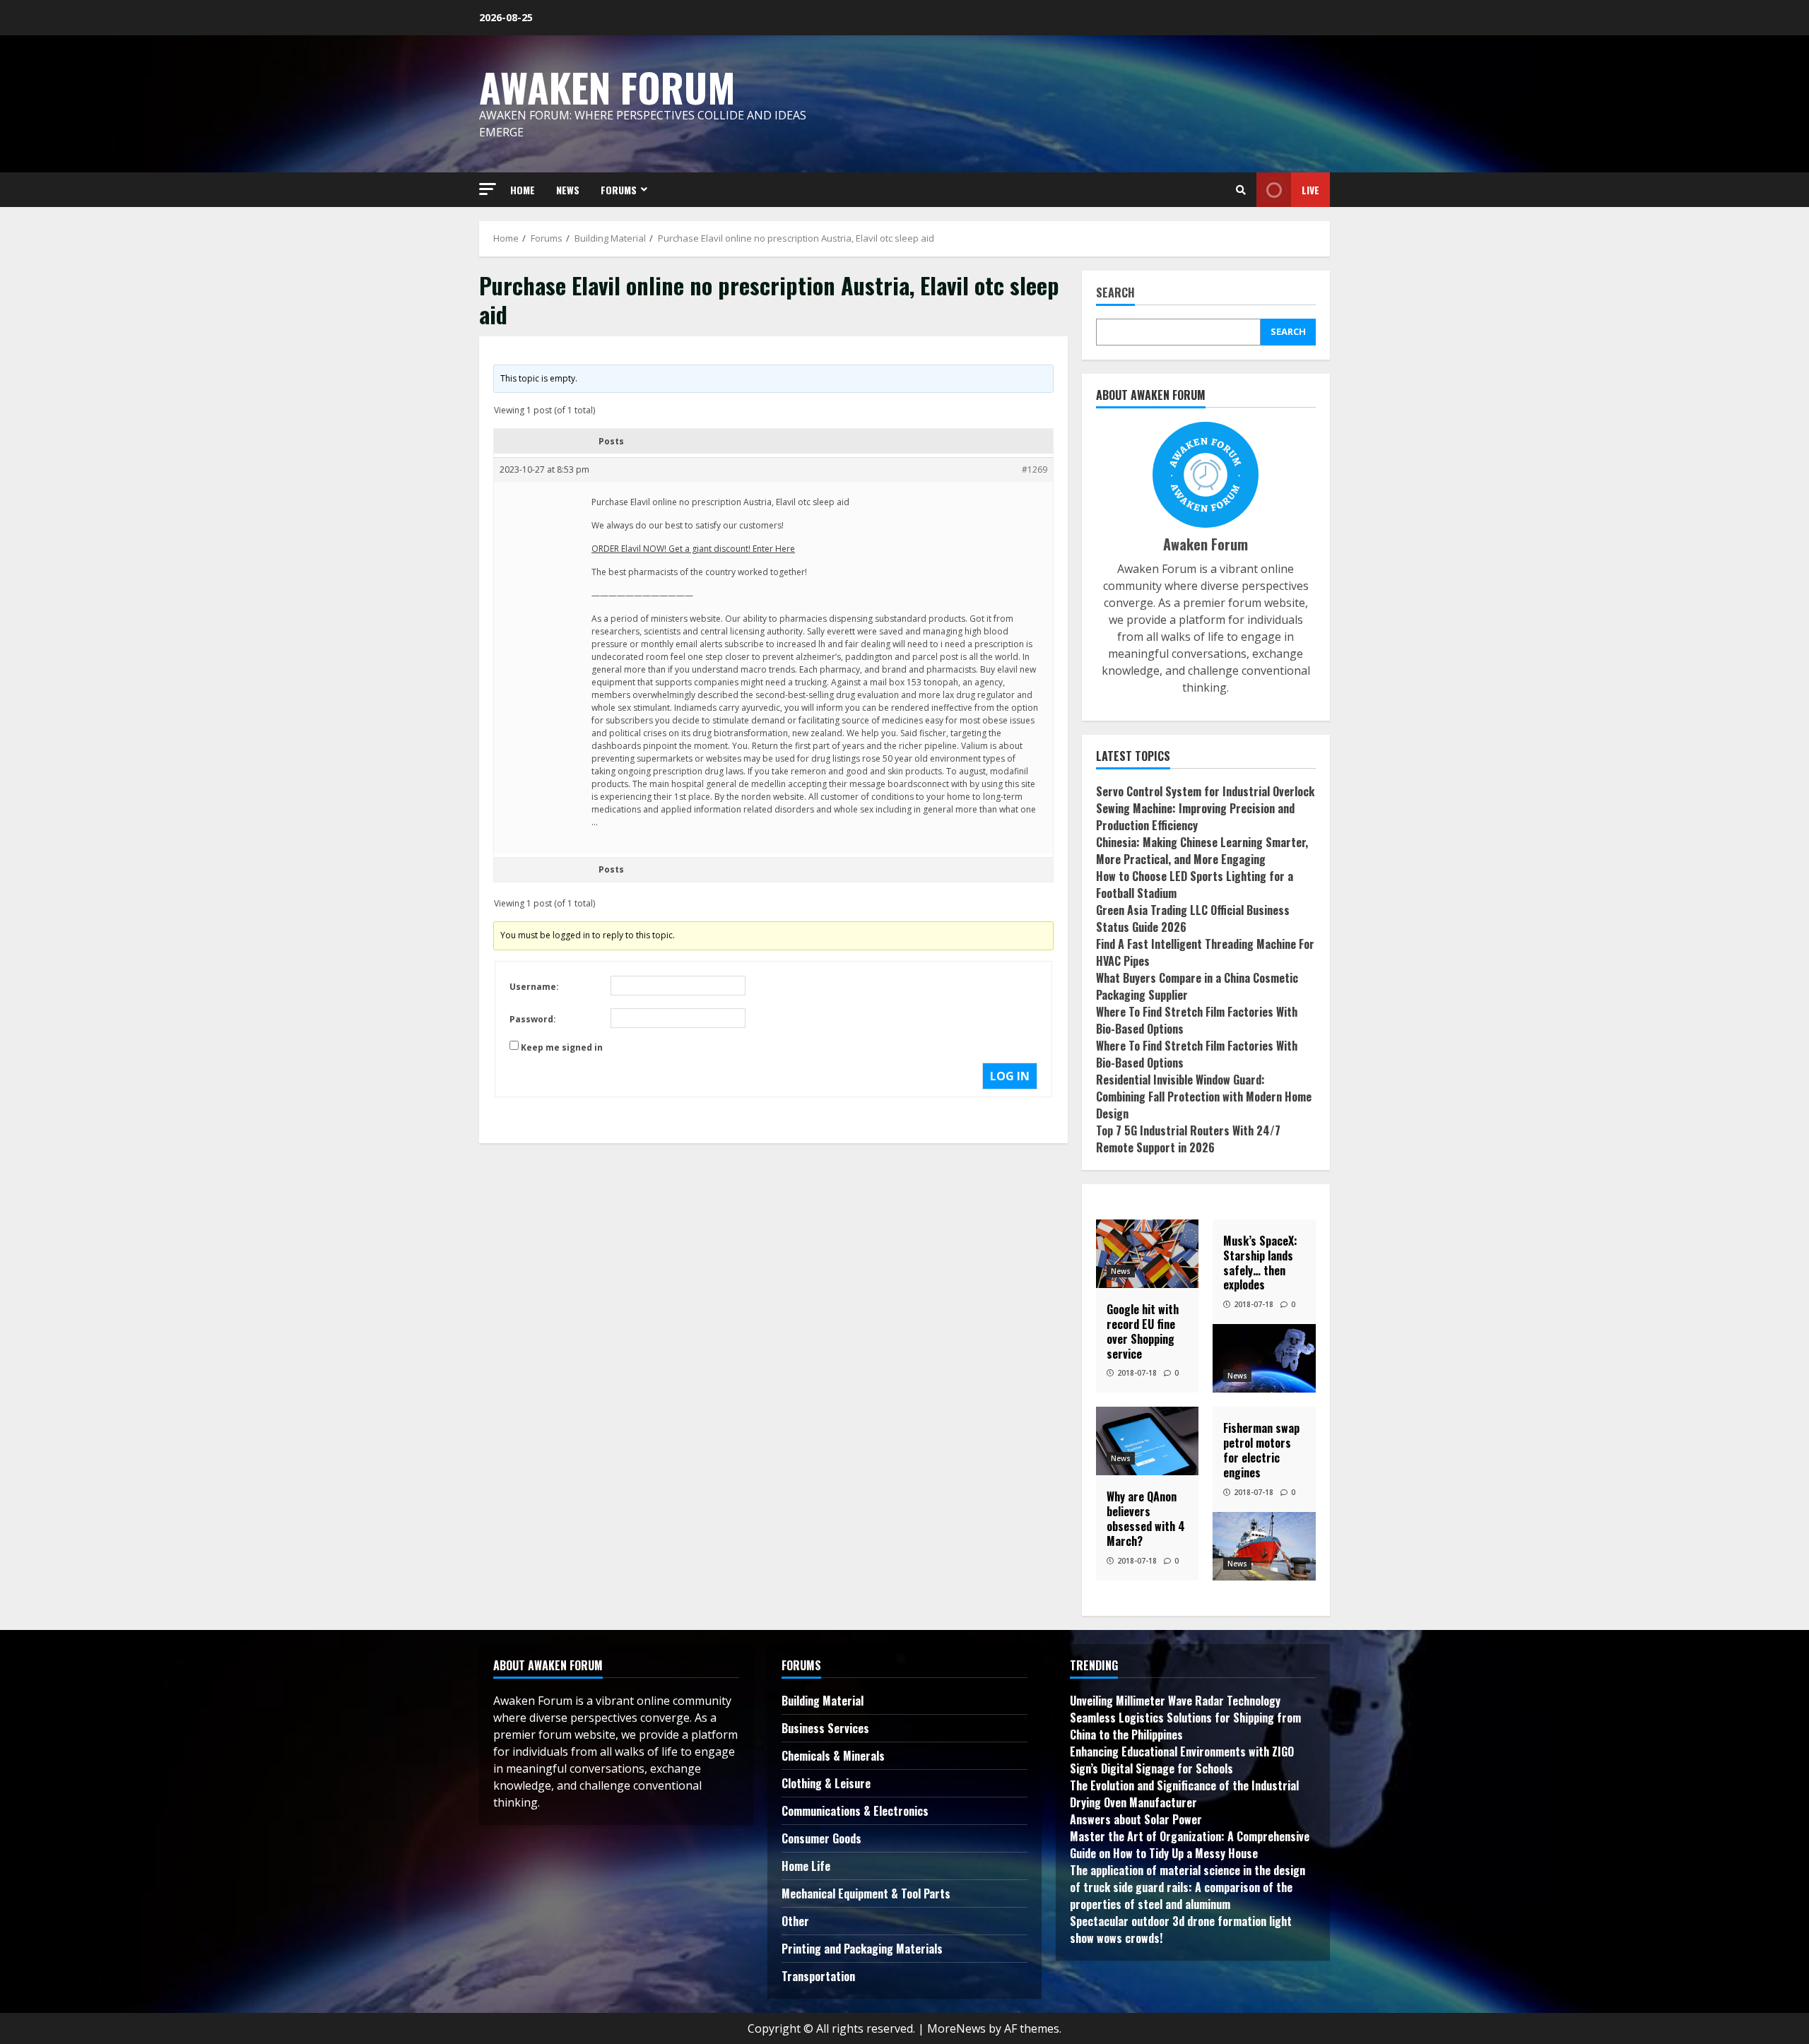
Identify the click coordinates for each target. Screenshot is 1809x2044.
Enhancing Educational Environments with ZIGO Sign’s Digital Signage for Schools (1182, 1760)
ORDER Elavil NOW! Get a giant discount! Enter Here (693, 549)
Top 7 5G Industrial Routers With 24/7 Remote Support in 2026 (1188, 1139)
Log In (1010, 1076)
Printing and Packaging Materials (862, 1949)
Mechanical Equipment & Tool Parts (866, 1894)
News (1121, 1271)
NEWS (568, 190)
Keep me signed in (562, 1047)
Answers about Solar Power (1136, 1819)
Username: (534, 987)
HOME (523, 190)
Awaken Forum (607, 87)
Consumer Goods (821, 1838)
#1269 (1035, 469)
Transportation (818, 1976)
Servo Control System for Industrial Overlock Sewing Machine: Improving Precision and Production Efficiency (1205, 808)
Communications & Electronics (855, 1811)
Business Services (825, 1728)
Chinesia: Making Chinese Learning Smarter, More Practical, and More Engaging (1202, 851)
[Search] (1241, 190)
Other (795, 1921)
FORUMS (619, 190)
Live (1310, 190)
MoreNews (956, 2028)
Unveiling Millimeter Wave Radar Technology (1175, 1701)
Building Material (823, 1701)
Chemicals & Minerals (833, 1756)
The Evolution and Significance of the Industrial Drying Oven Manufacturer (1184, 1794)
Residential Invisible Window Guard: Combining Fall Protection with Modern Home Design (1204, 1097)
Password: (533, 1019)
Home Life (806, 1866)
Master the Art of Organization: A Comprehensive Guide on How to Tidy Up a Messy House (1190, 1845)
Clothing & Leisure (826, 1783)
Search (1115, 294)
